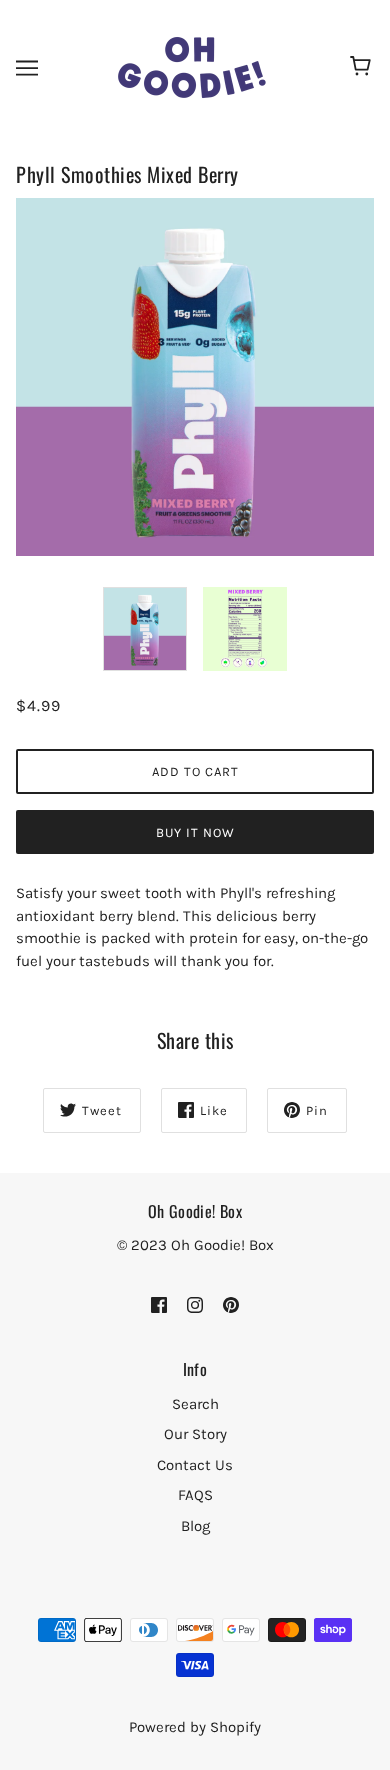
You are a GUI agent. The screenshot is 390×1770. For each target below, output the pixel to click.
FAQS (195, 1495)
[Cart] (363, 68)
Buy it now (195, 832)
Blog (195, 1526)
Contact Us (195, 1465)
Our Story (195, 1434)
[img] (159, 1304)
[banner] (192, 66)
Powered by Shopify (195, 1727)
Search (195, 1404)
